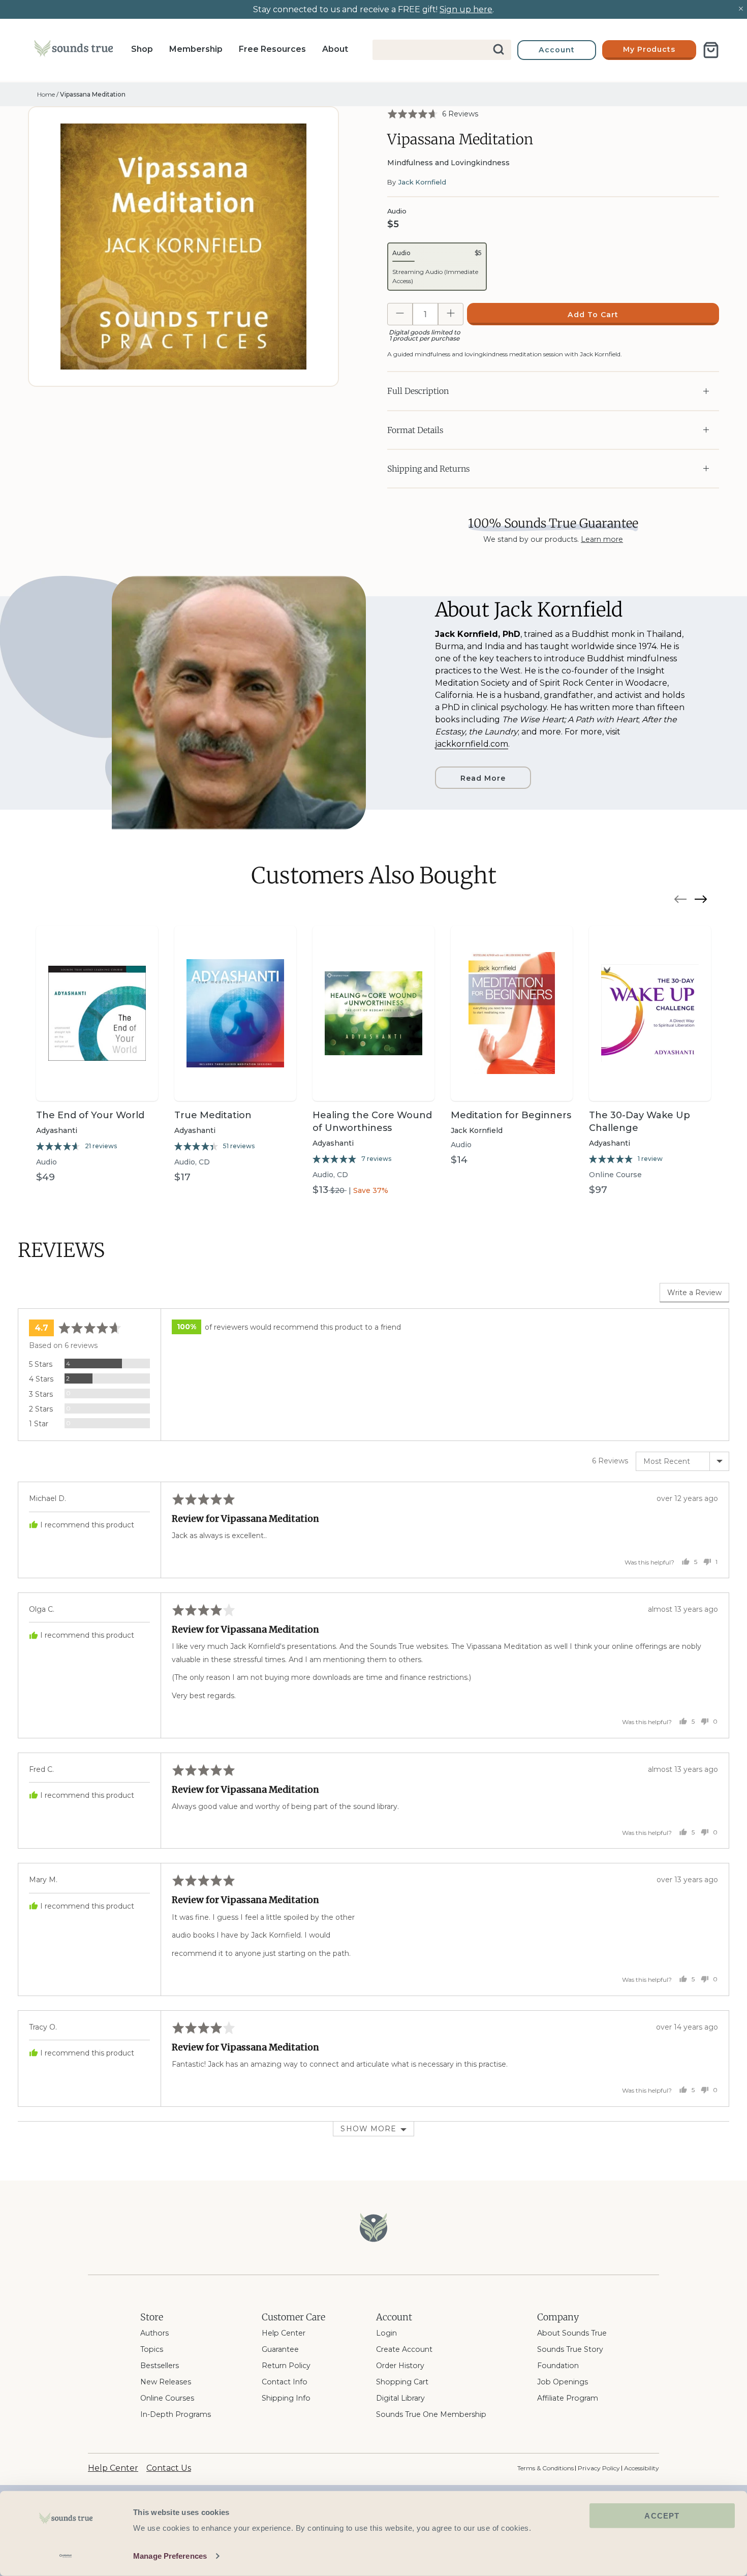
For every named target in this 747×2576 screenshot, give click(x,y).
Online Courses (167, 2398)
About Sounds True (572, 2333)
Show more (368, 2129)
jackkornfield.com (472, 744)
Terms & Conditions (546, 2468)
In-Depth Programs (176, 2414)
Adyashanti (57, 1130)
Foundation (558, 2366)
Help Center (284, 2333)
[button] (433, 114)
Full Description (418, 391)
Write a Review (694, 1293)
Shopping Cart (402, 2382)
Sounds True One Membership (431, 2414)
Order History (400, 2366)
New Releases (166, 2382)
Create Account (404, 2349)
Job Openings (563, 2382)
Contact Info (285, 2382)
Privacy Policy (599, 2468)
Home (46, 94)
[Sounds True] (73, 50)
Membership (196, 49)
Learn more (602, 539)
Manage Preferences (170, 2556)
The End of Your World (90, 1115)
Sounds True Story (570, 2349)
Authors (154, 2333)
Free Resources (272, 49)
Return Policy (286, 2366)
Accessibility (642, 2468)
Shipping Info (286, 2398)
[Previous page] (680, 901)
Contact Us (169, 2468)
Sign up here (466, 9)
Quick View (97, 1083)
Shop (142, 49)
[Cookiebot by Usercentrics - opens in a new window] (66, 2556)
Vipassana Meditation (93, 94)
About (335, 49)
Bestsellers (160, 2366)
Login (386, 2333)
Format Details (415, 430)
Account (557, 50)
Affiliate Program (568, 2398)
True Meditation (213, 1115)
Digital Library (400, 2398)
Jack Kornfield (422, 182)
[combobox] (442, 50)
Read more (483, 778)
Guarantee (280, 2349)
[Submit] (499, 50)
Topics (152, 2349)
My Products (649, 49)
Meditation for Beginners (511, 1115)
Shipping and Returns (428, 469)
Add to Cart (593, 315)
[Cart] (711, 50)
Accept (662, 2516)
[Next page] (701, 901)
